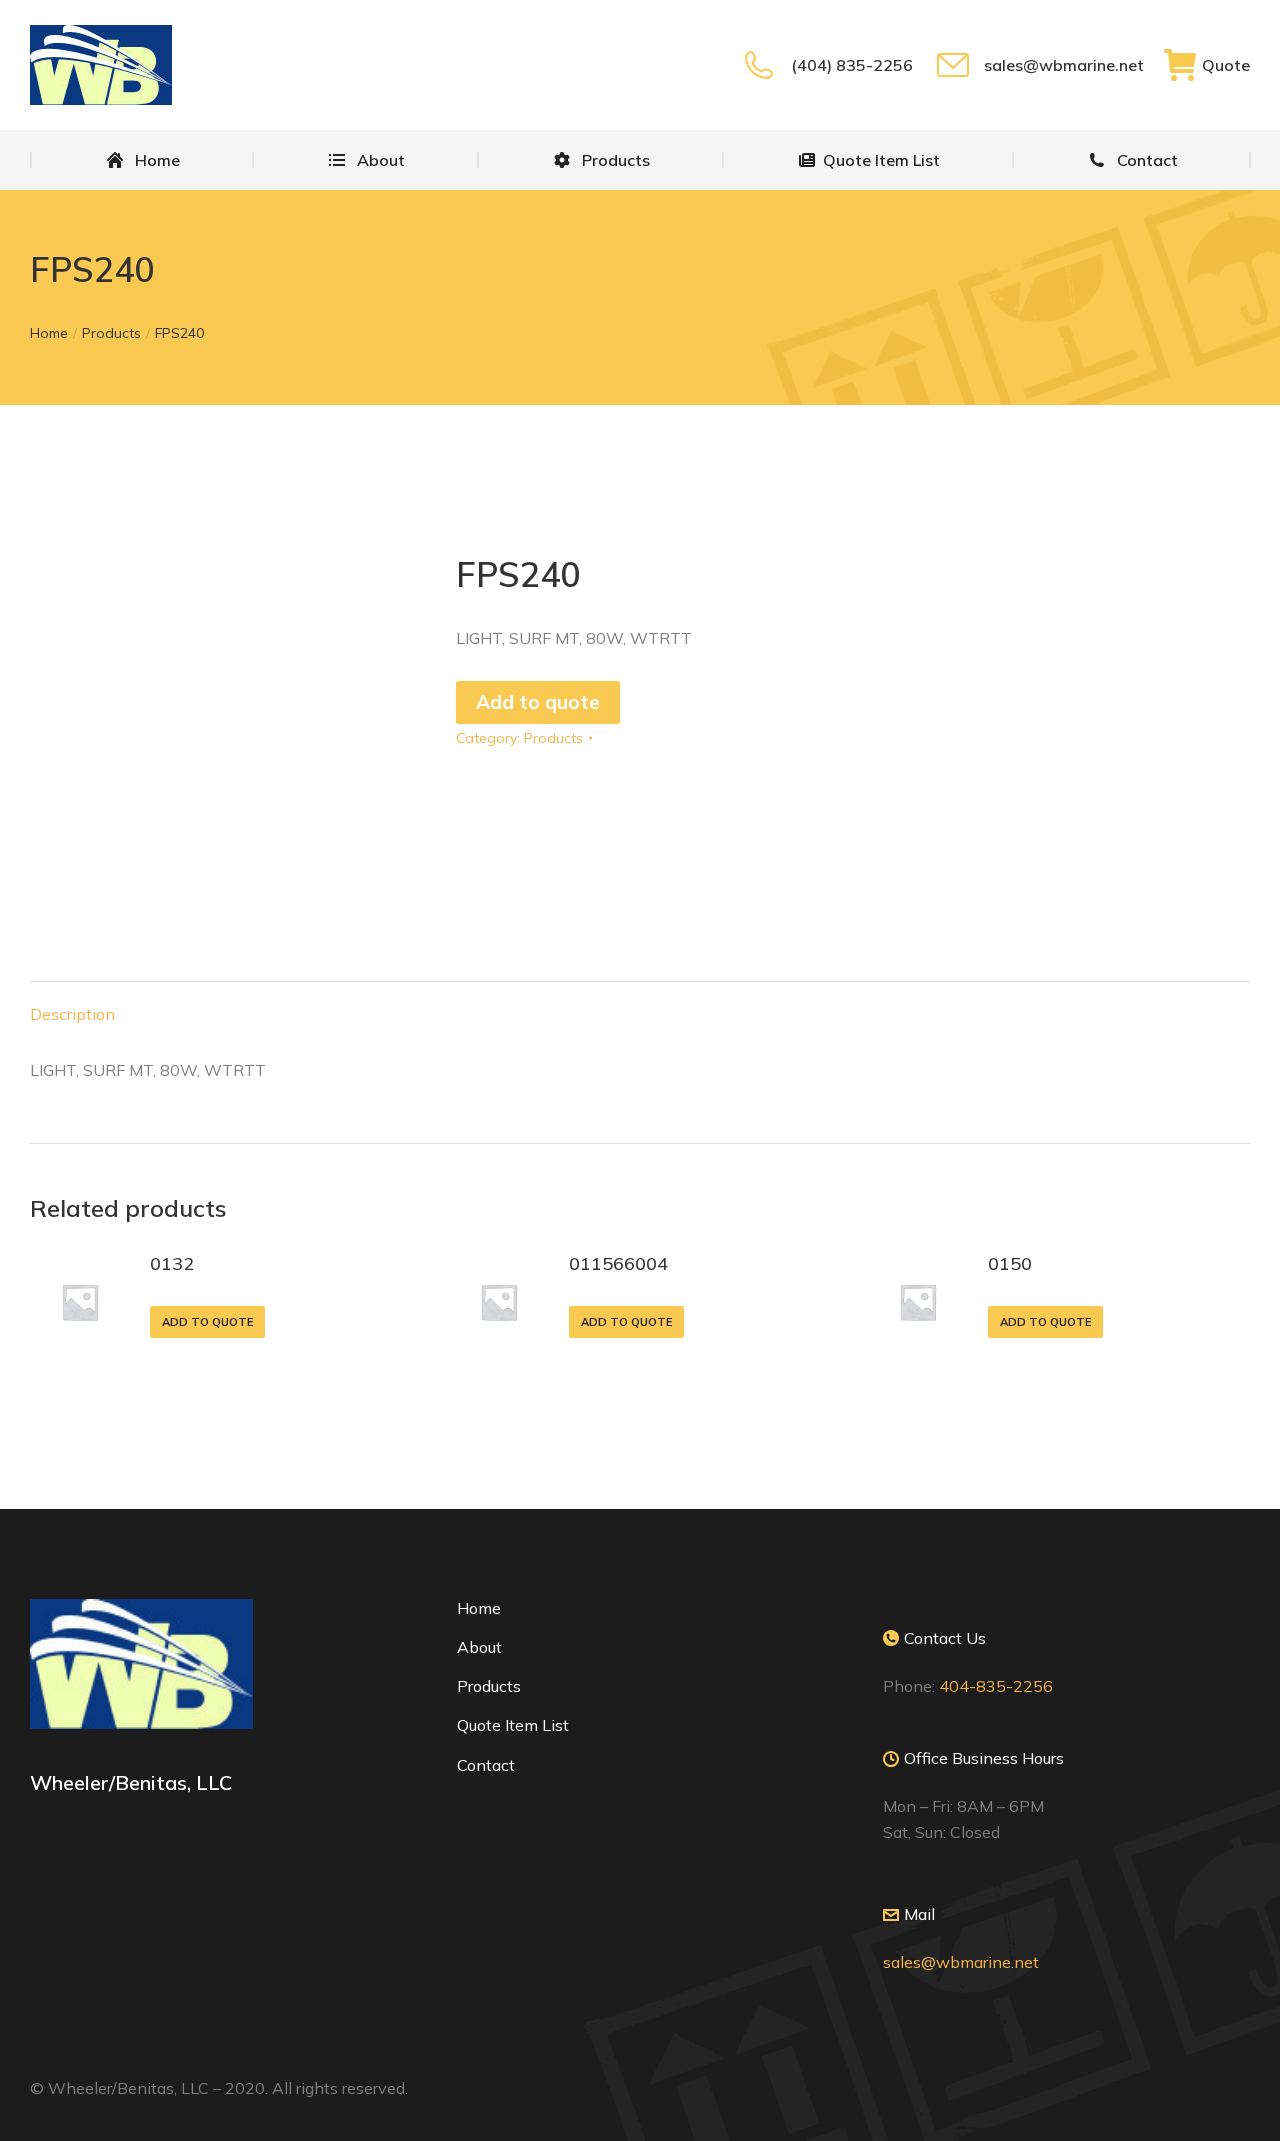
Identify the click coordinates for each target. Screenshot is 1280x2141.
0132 (172, 1263)
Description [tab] (72, 1014)
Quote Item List (513, 1725)
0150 (1010, 1263)
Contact (486, 1765)
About (479, 1647)
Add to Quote (207, 1322)
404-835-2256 (996, 1686)
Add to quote (538, 702)
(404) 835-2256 (851, 65)
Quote (1226, 65)
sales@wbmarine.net (1064, 65)
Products (553, 738)
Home (479, 1608)
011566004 (618, 1263)
